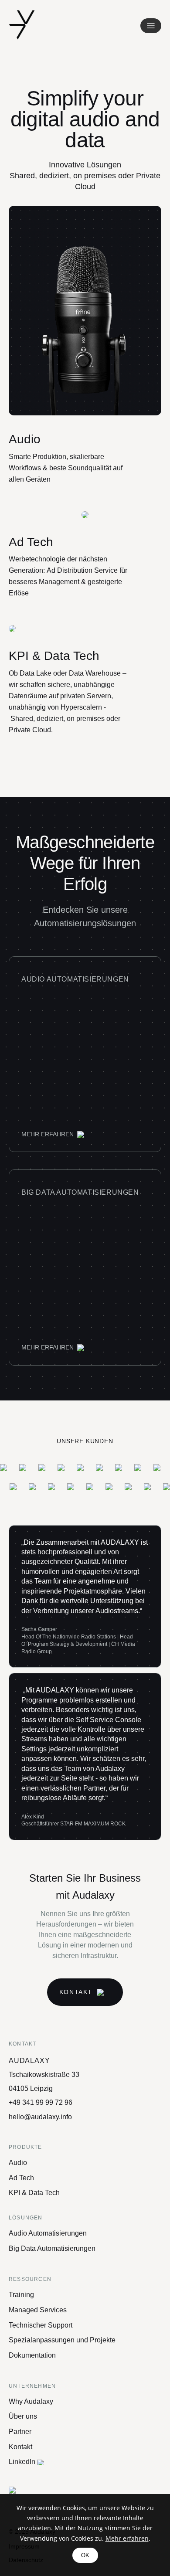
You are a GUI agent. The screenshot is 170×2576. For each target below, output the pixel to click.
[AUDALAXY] (22, 25)
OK (85, 2555)
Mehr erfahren (127, 2538)
